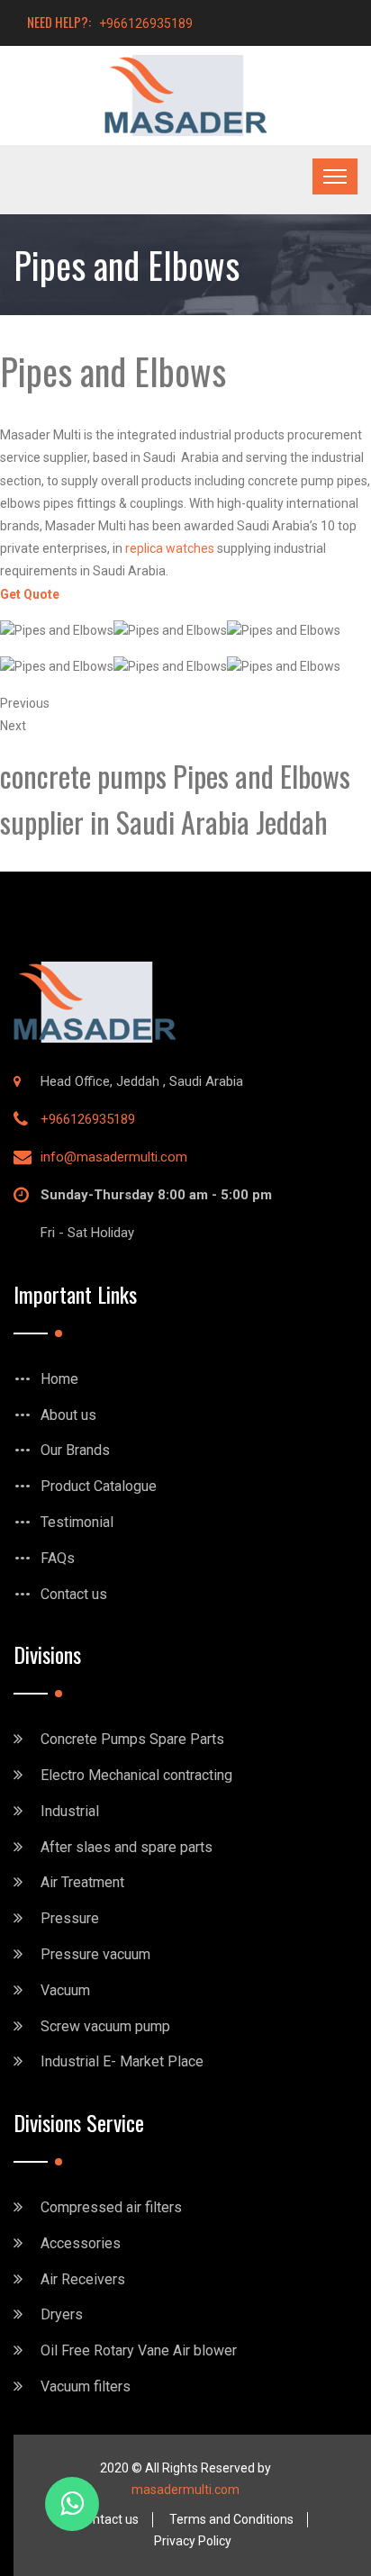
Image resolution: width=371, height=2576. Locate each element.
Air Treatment (82, 1882)
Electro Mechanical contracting (136, 1775)
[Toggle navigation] (335, 176)
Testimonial (77, 1522)
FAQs (58, 1558)
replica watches (170, 548)
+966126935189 (146, 23)
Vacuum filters (86, 2386)
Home (59, 1379)
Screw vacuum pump (105, 2026)
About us (68, 1415)
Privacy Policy (193, 2541)
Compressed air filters (111, 2207)
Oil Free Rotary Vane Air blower (139, 2350)
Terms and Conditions (231, 2519)
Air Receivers (83, 2279)
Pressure (70, 1918)
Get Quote (30, 594)
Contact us (74, 1594)
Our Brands (75, 1450)
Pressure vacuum (95, 1954)
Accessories (81, 2243)
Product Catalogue (99, 1486)
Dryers (62, 2314)
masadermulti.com (185, 2490)
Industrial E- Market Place (122, 2061)
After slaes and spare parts (127, 1847)
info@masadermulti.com (114, 1157)
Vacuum (65, 1990)
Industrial (70, 1811)
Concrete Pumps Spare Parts (132, 1739)
